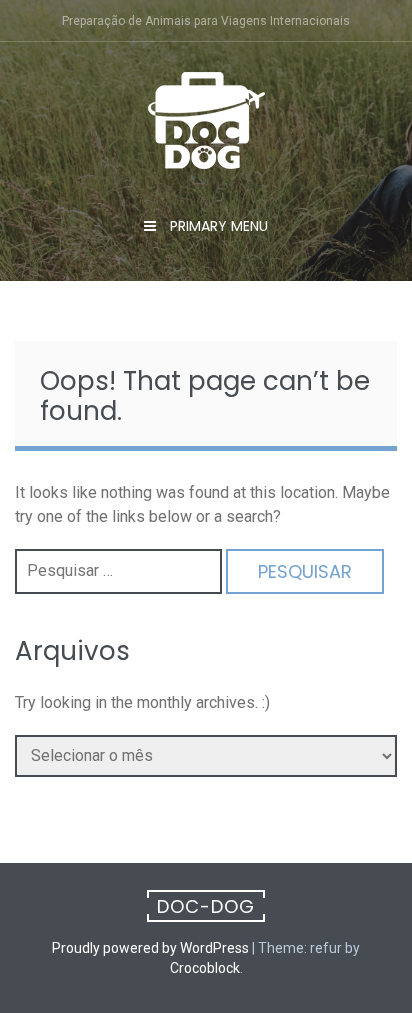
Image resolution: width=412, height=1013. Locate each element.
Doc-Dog (206, 906)
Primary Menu (217, 226)
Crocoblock (205, 968)
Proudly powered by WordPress (150, 948)
